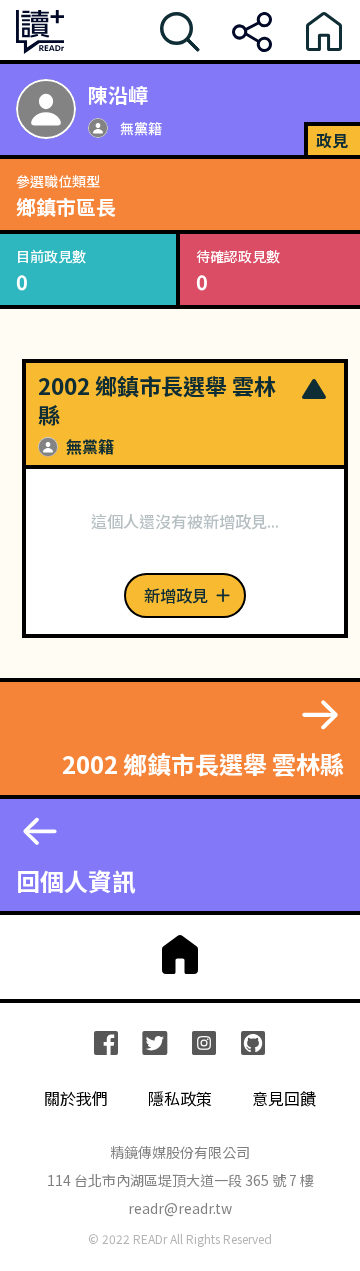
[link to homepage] (180, 955)
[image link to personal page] (46, 109)
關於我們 (76, 1098)
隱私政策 (180, 1098)
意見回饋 (284, 1098)
